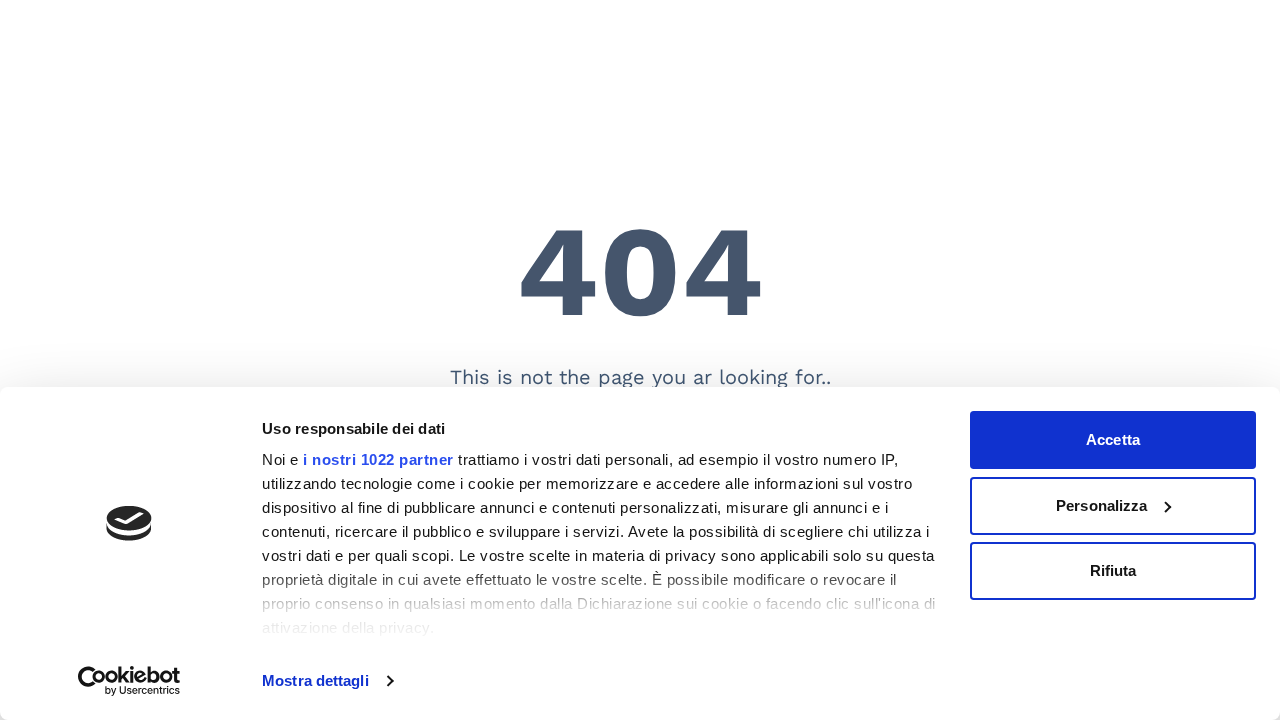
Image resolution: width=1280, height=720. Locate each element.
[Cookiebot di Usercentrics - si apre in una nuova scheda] (129, 681)
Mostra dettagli (315, 680)
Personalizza (1101, 505)
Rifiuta (1113, 570)
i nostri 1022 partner (378, 459)
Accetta (1113, 439)
